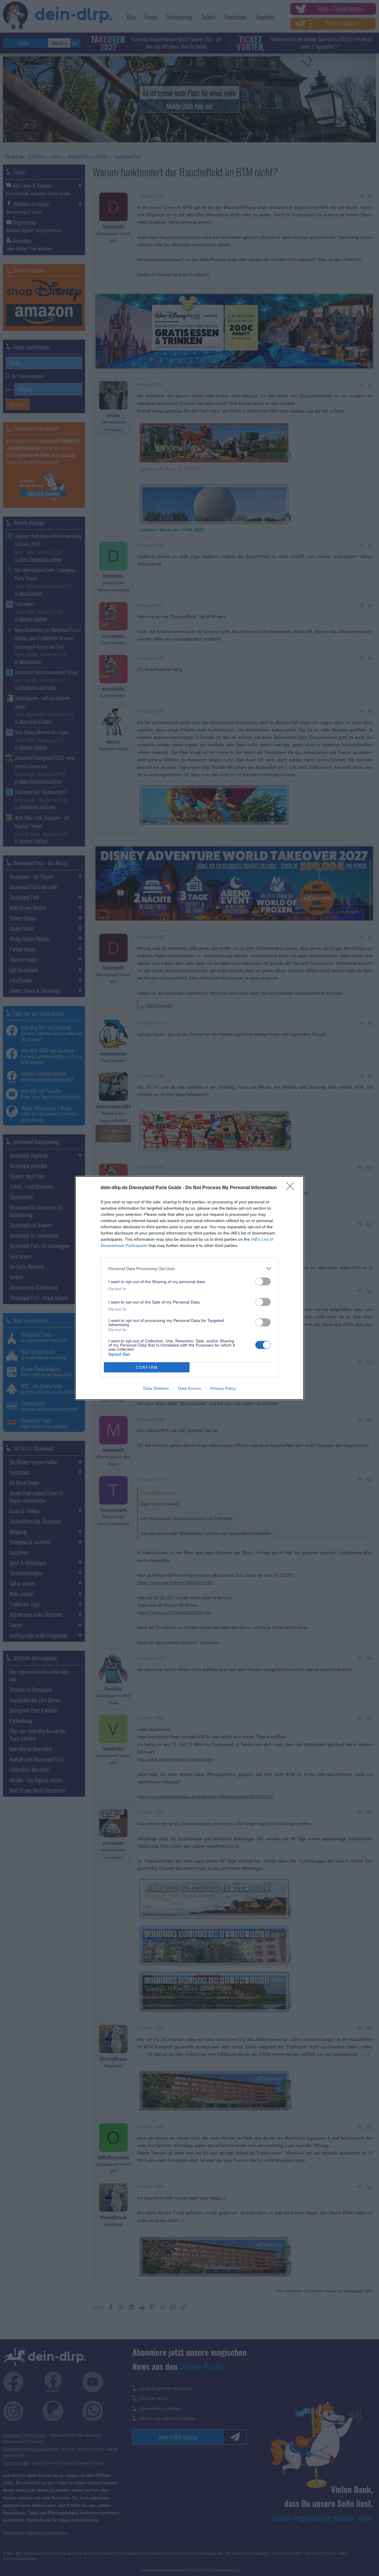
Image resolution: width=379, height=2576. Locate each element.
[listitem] (189, 1268)
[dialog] (189, 1288)
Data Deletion (156, 1388)
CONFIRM (147, 1367)
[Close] (292, 1188)
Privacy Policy (223, 1388)
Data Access (189, 1388)
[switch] (263, 1281)
